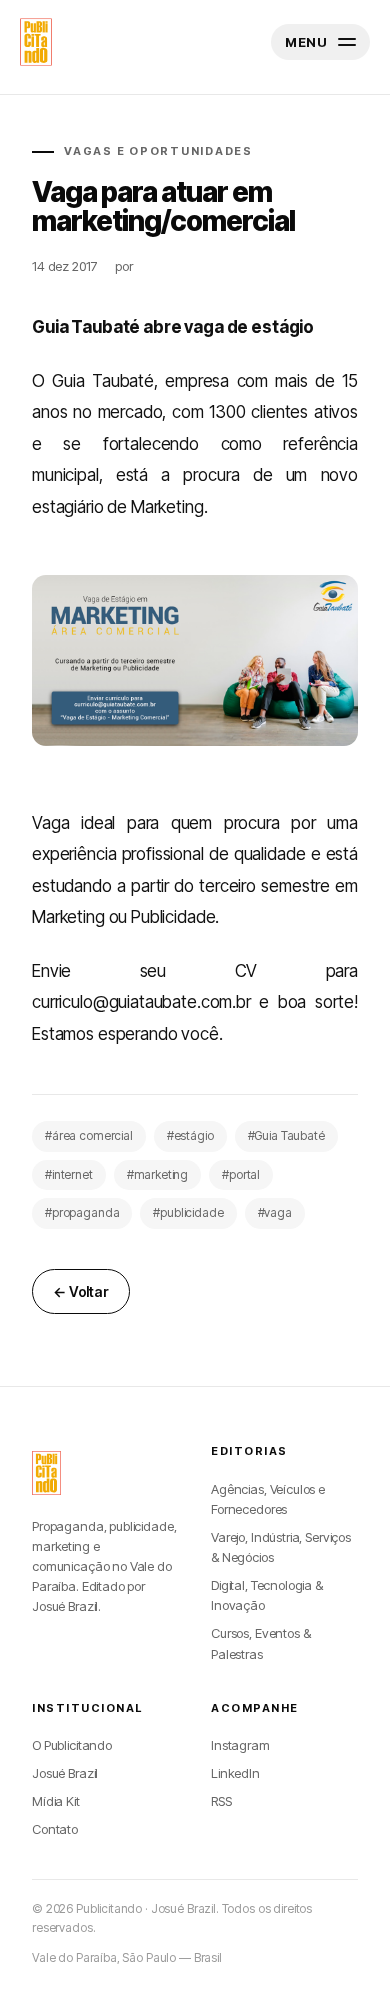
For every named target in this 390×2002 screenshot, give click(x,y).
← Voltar (81, 1291)
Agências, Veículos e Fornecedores (268, 1499)
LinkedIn (235, 1773)
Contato (55, 1829)
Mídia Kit (56, 1801)
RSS (221, 1801)
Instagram (240, 1745)
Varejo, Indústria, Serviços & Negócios (281, 1547)
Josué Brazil (65, 1773)
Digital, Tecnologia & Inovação (267, 1595)
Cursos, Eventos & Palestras (260, 1643)
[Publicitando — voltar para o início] (46, 1473)
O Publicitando (72, 1745)
